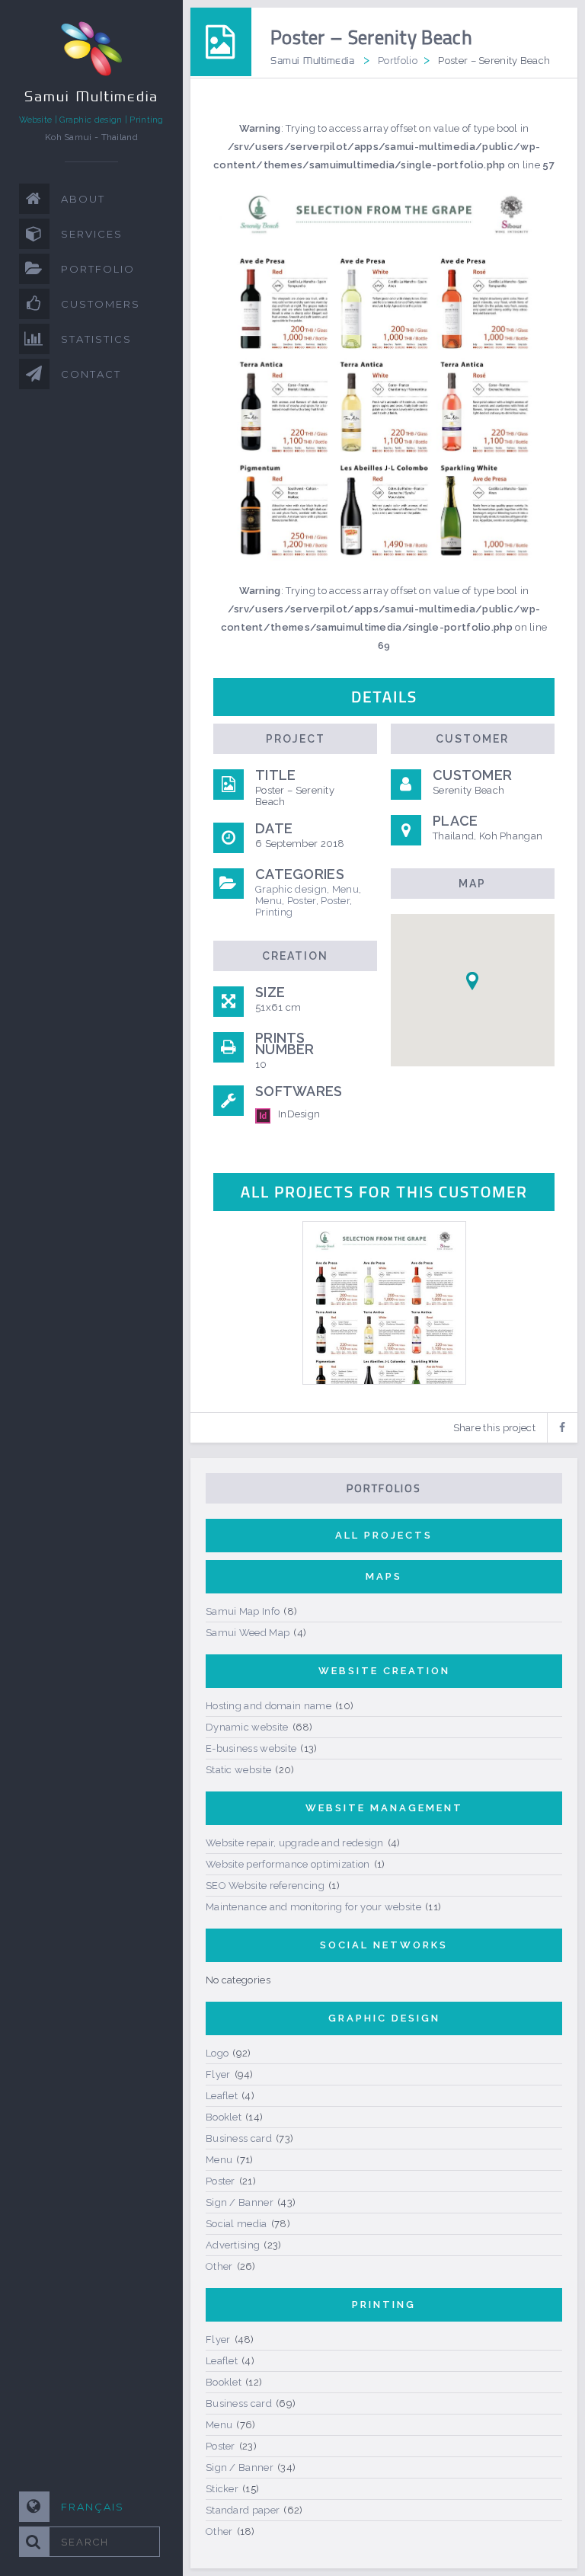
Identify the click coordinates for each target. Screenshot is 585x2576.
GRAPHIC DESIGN (384, 2018)
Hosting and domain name (269, 1706)
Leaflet (222, 2096)
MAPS (384, 1576)
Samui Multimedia (312, 60)
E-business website (251, 1748)
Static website (238, 1770)
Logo (217, 2053)
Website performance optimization (288, 1864)
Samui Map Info (243, 1611)
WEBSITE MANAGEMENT (384, 1808)
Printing (274, 912)
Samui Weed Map (248, 1633)
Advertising (233, 2245)
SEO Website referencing (265, 1886)
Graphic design (291, 889)
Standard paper (243, 2510)
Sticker (222, 2489)
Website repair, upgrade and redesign (295, 1843)
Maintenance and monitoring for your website (313, 1907)
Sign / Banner (240, 2202)
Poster (302, 901)
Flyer (218, 2074)
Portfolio (398, 61)
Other (219, 2266)
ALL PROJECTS (384, 1535)
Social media (237, 2224)
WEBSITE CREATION (384, 1671)
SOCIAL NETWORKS (384, 1945)
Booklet (224, 2117)
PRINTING (384, 2304)
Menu (345, 889)
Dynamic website (247, 1727)
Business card (239, 2138)
